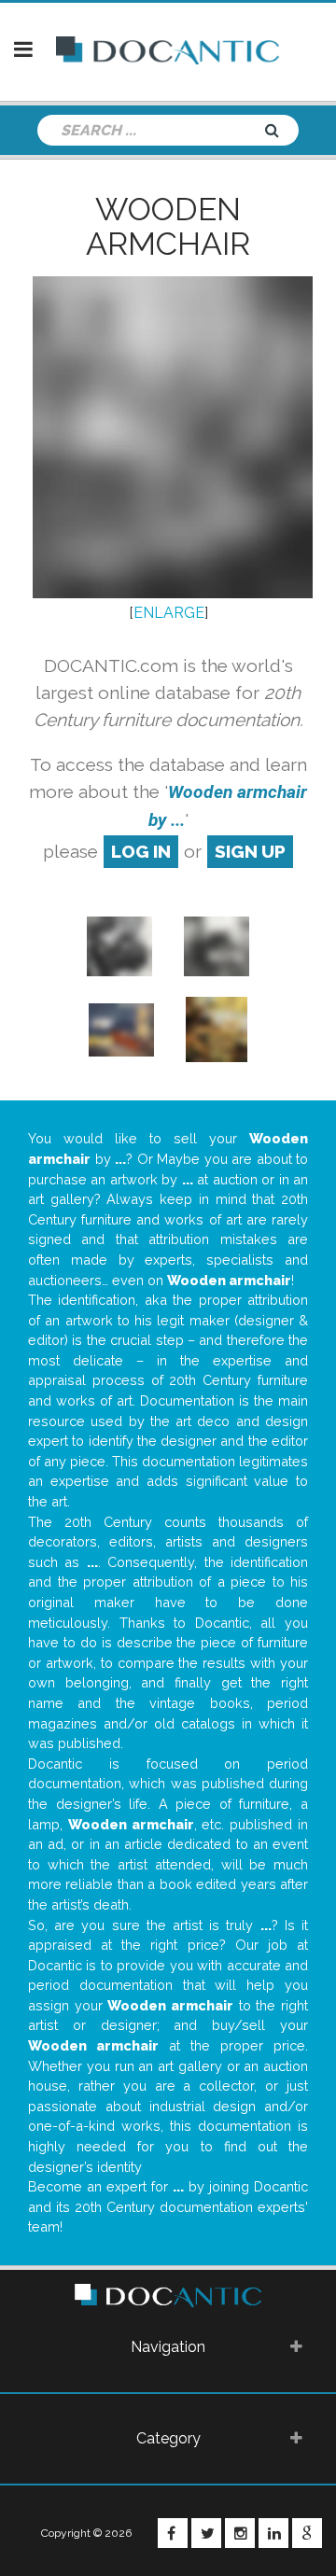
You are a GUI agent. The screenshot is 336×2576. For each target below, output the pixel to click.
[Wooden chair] (216, 1029)
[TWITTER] (206, 2533)
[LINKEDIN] (273, 2533)
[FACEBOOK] (173, 2533)
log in (141, 851)
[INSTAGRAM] (240, 2533)
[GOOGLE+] (307, 2533)
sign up (250, 851)
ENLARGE (169, 613)
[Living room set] (121, 1029)
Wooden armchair (168, 226)
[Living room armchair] (119, 945)
